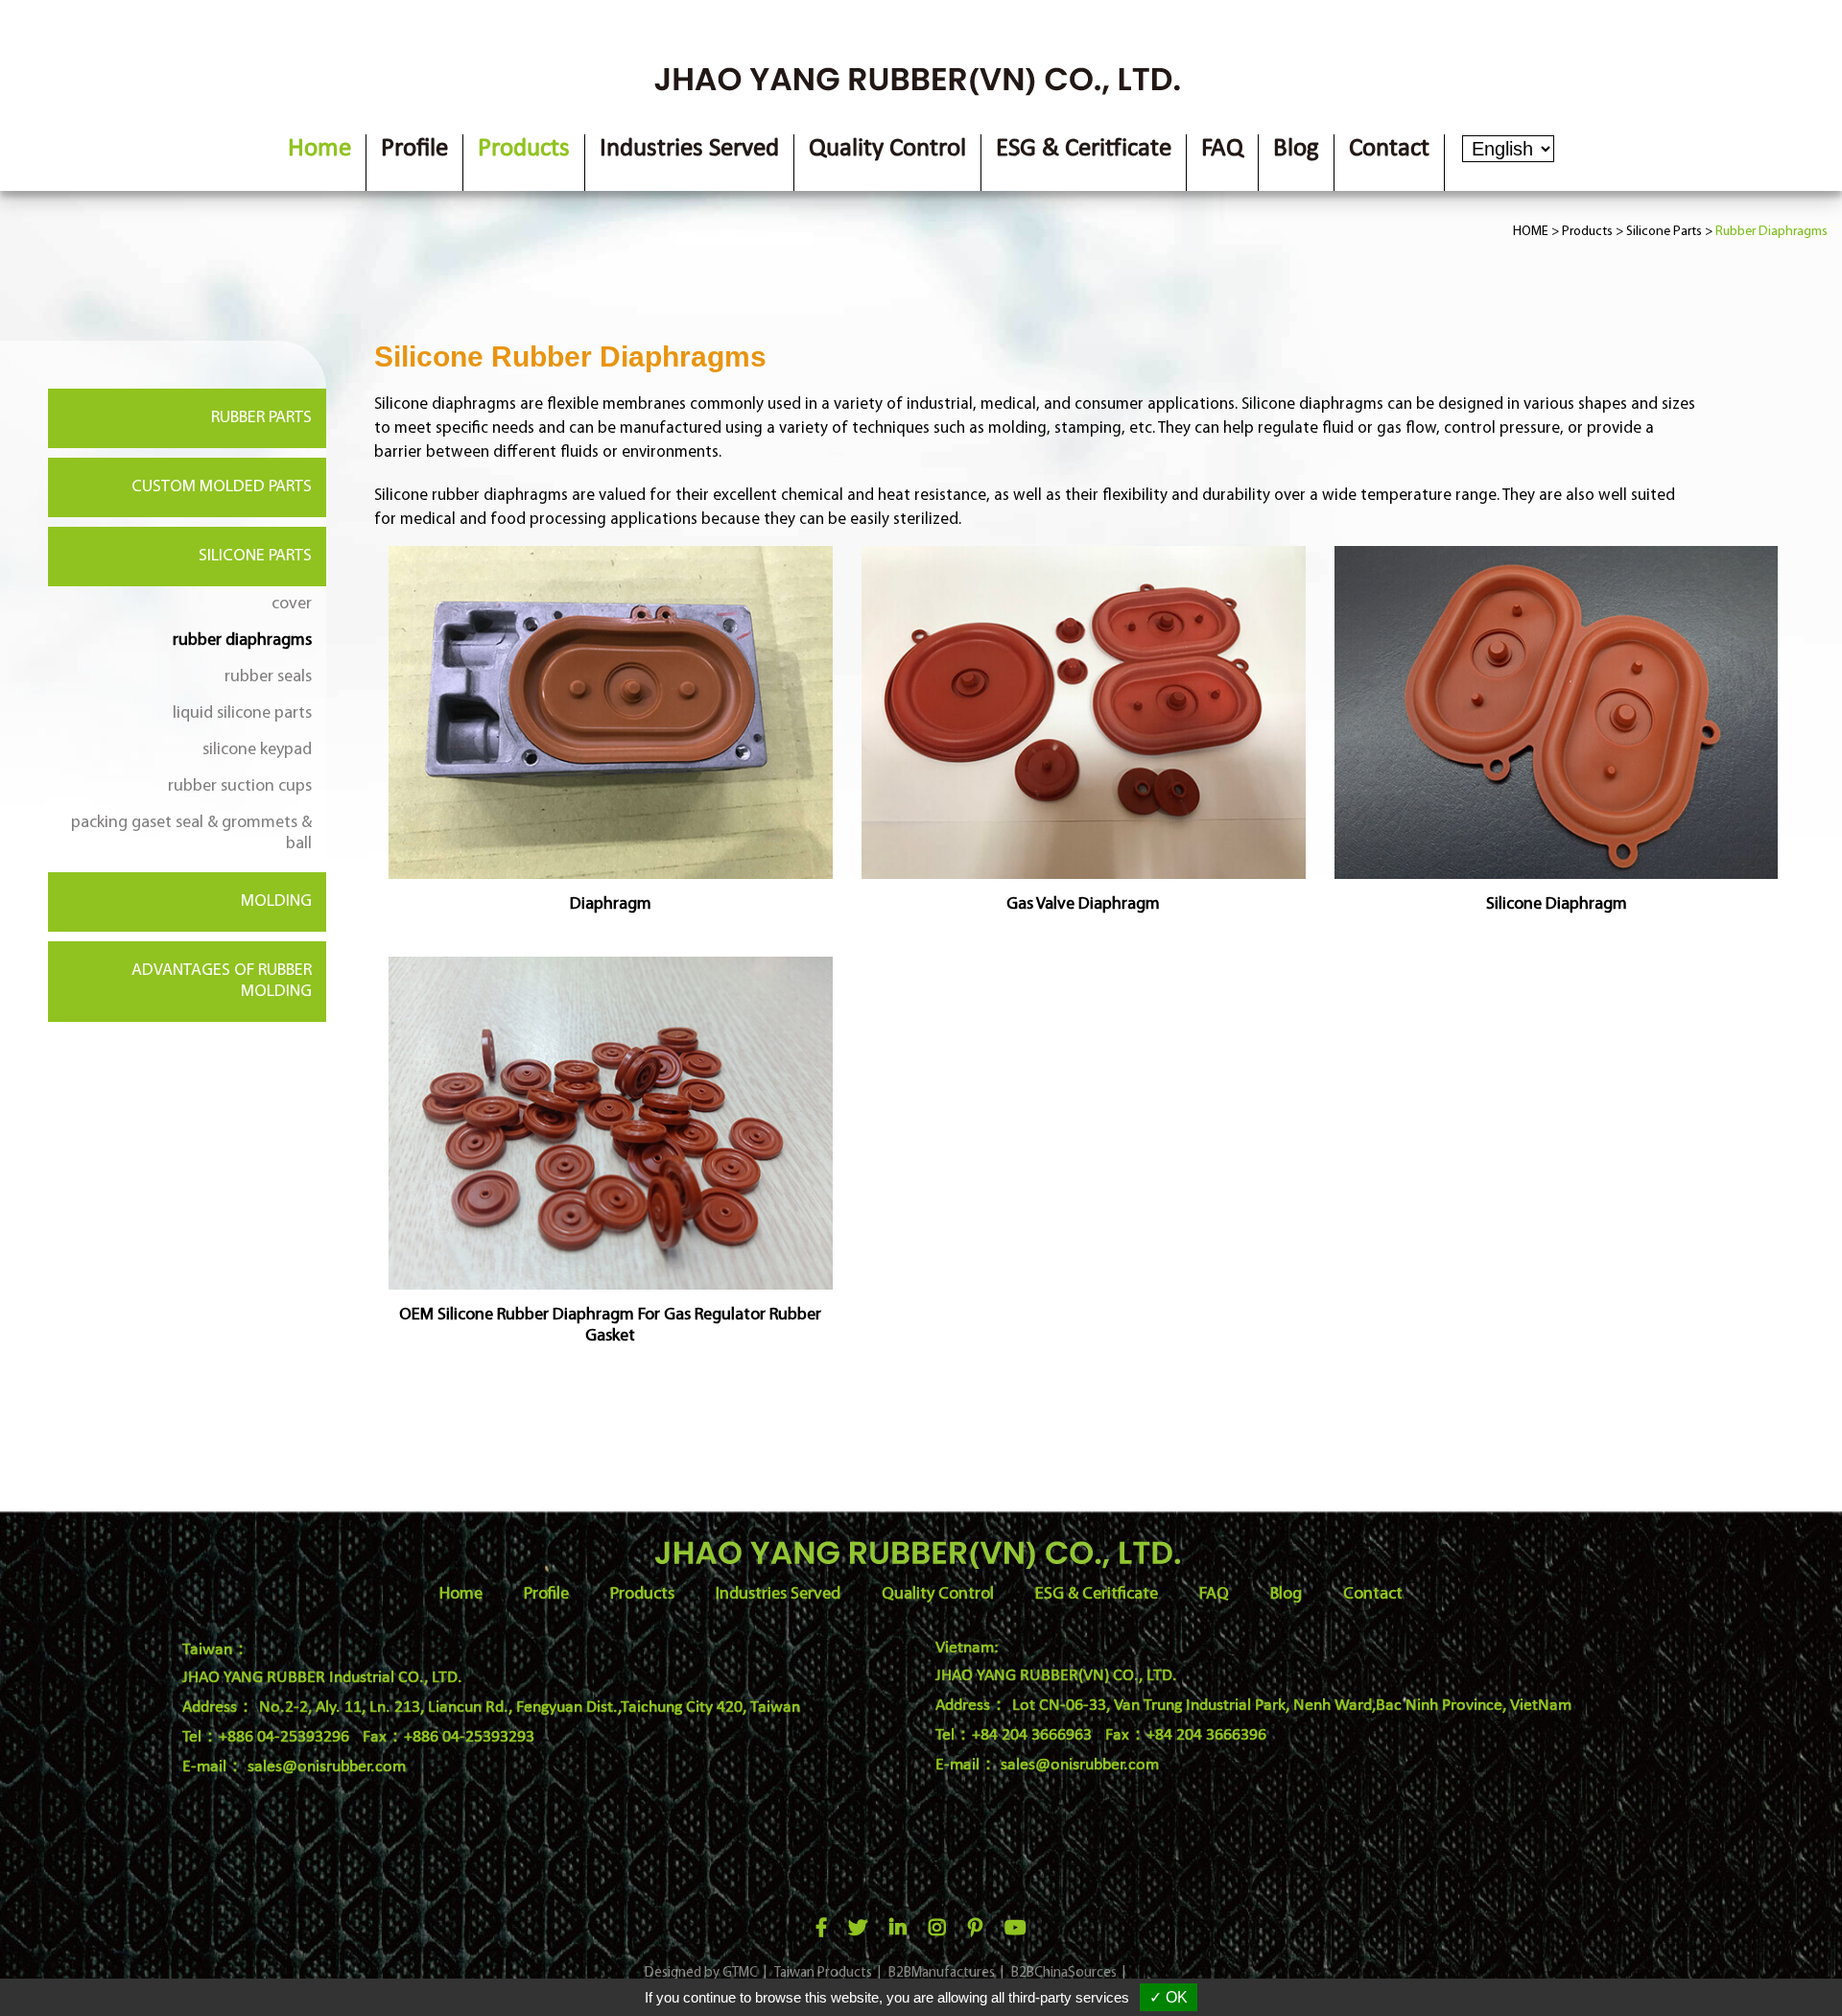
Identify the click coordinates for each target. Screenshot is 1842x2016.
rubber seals (268, 677)
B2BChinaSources (1064, 1973)
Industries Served (689, 149)
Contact (1389, 149)
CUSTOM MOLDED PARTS (222, 487)
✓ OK (1169, 1997)
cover (292, 605)
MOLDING (276, 902)
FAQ (1222, 149)
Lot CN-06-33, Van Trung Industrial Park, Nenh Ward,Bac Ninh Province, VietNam (1292, 1706)
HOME (1531, 232)
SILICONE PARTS (255, 557)
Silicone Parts (1664, 232)
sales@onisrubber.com (327, 1767)
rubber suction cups (240, 787)
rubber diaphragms (242, 641)
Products (524, 149)
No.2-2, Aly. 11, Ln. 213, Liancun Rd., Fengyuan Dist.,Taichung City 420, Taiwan (530, 1708)
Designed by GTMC (701, 1973)
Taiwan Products (823, 1973)
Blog (1296, 149)
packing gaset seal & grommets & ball (191, 834)
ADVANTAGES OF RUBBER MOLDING (222, 982)
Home (319, 149)
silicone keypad (257, 750)
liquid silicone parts (242, 714)
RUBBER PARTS (261, 418)
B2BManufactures (942, 1973)
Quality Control (887, 149)
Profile (414, 149)
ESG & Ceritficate (1084, 149)
